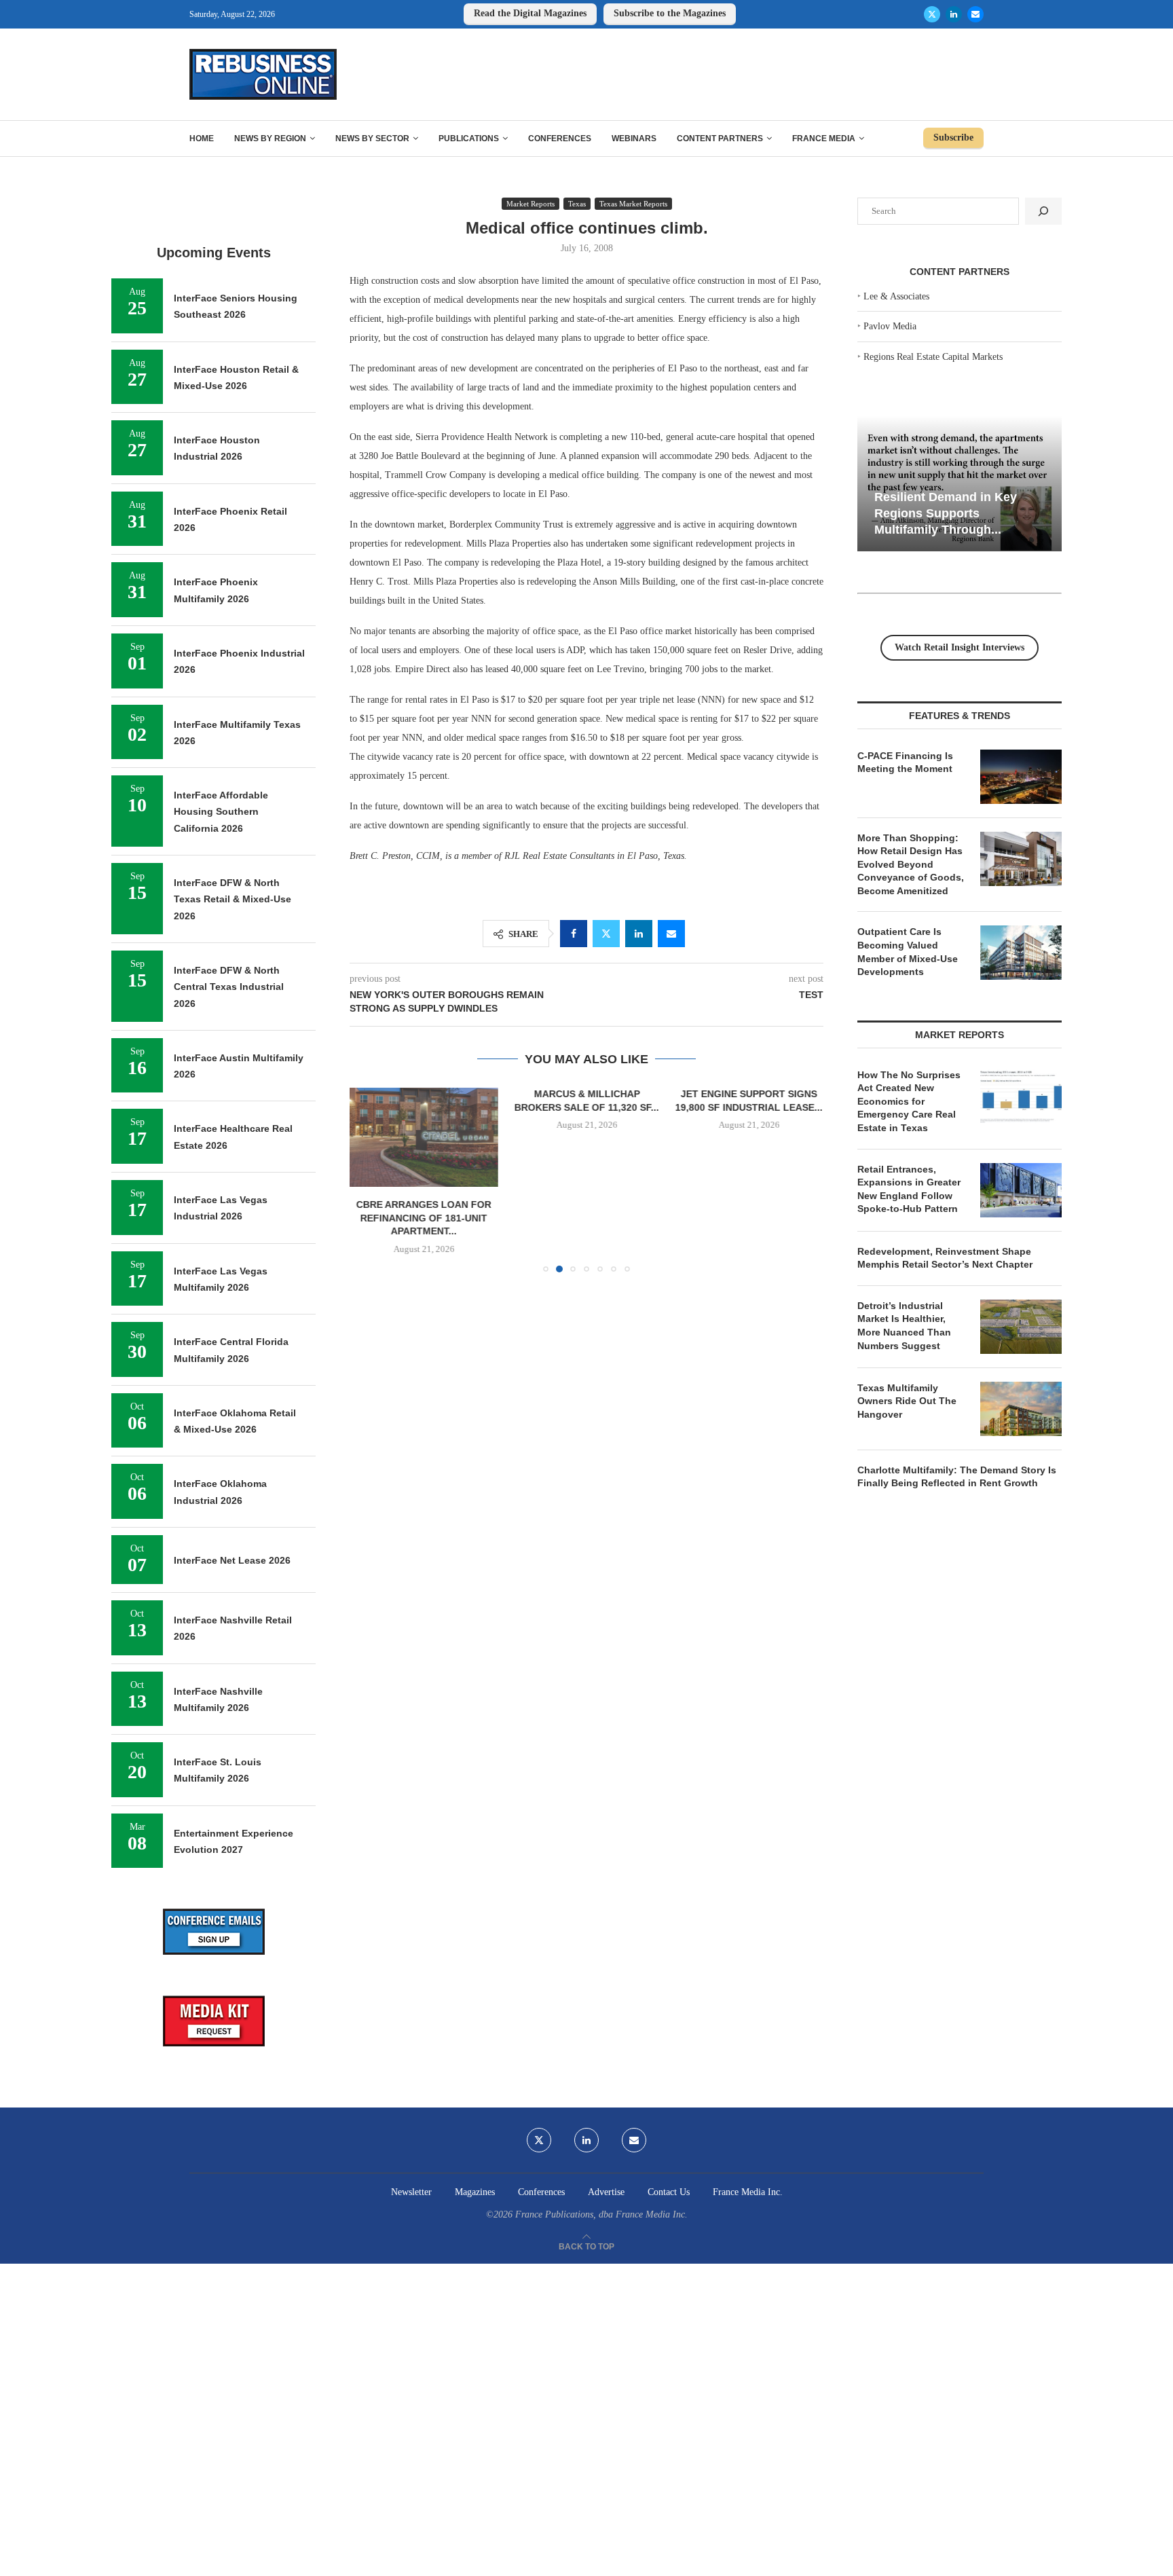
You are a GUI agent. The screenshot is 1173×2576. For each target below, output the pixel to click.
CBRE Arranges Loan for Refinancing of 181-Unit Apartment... (424, 1218)
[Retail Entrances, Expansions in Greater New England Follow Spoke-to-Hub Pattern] (1021, 1190)
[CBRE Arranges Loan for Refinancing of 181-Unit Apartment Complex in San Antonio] (424, 1137)
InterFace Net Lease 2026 (232, 1560)
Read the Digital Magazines (530, 13)
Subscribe (953, 137)
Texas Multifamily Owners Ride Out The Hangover (907, 1401)
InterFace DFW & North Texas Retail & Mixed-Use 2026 (232, 899)
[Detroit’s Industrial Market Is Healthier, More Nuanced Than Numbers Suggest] (1021, 1327)
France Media (824, 139)
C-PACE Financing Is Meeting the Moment (905, 762)
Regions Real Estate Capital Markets (933, 357)
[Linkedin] (954, 14)
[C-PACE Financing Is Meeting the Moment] (1021, 777)
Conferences (560, 139)
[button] (368, 1179)
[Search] (1043, 211)
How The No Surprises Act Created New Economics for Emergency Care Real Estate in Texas (909, 1101)
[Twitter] (932, 14)
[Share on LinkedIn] (639, 934)
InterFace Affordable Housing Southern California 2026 (221, 812)
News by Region (270, 139)
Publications (469, 139)
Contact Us (669, 2192)
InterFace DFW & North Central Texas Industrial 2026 (229, 987)
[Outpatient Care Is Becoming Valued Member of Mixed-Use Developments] (1021, 953)
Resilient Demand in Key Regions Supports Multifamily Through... (946, 513)
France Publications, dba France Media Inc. (601, 2214)
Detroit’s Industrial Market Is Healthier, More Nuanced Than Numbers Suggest (904, 1326)
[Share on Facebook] (574, 934)
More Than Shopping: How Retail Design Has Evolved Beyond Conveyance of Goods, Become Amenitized (911, 864)
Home (202, 139)
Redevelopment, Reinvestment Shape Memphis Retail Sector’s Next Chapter (945, 1258)
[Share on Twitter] (606, 934)
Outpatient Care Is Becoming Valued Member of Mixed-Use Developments (908, 952)
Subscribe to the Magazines (670, 13)
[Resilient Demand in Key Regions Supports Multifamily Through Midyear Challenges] (960, 484)
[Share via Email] (671, 934)
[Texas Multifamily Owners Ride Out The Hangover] (1021, 1409)
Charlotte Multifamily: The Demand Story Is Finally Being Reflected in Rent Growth (957, 1477)
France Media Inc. (748, 2192)
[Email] (975, 14)
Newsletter (411, 2192)
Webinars (634, 139)
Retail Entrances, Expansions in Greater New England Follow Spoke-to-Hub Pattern (909, 1189)
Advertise (606, 2192)
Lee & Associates (896, 296)
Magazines (475, 2192)
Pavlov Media (890, 326)
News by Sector (372, 139)
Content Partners (720, 139)
